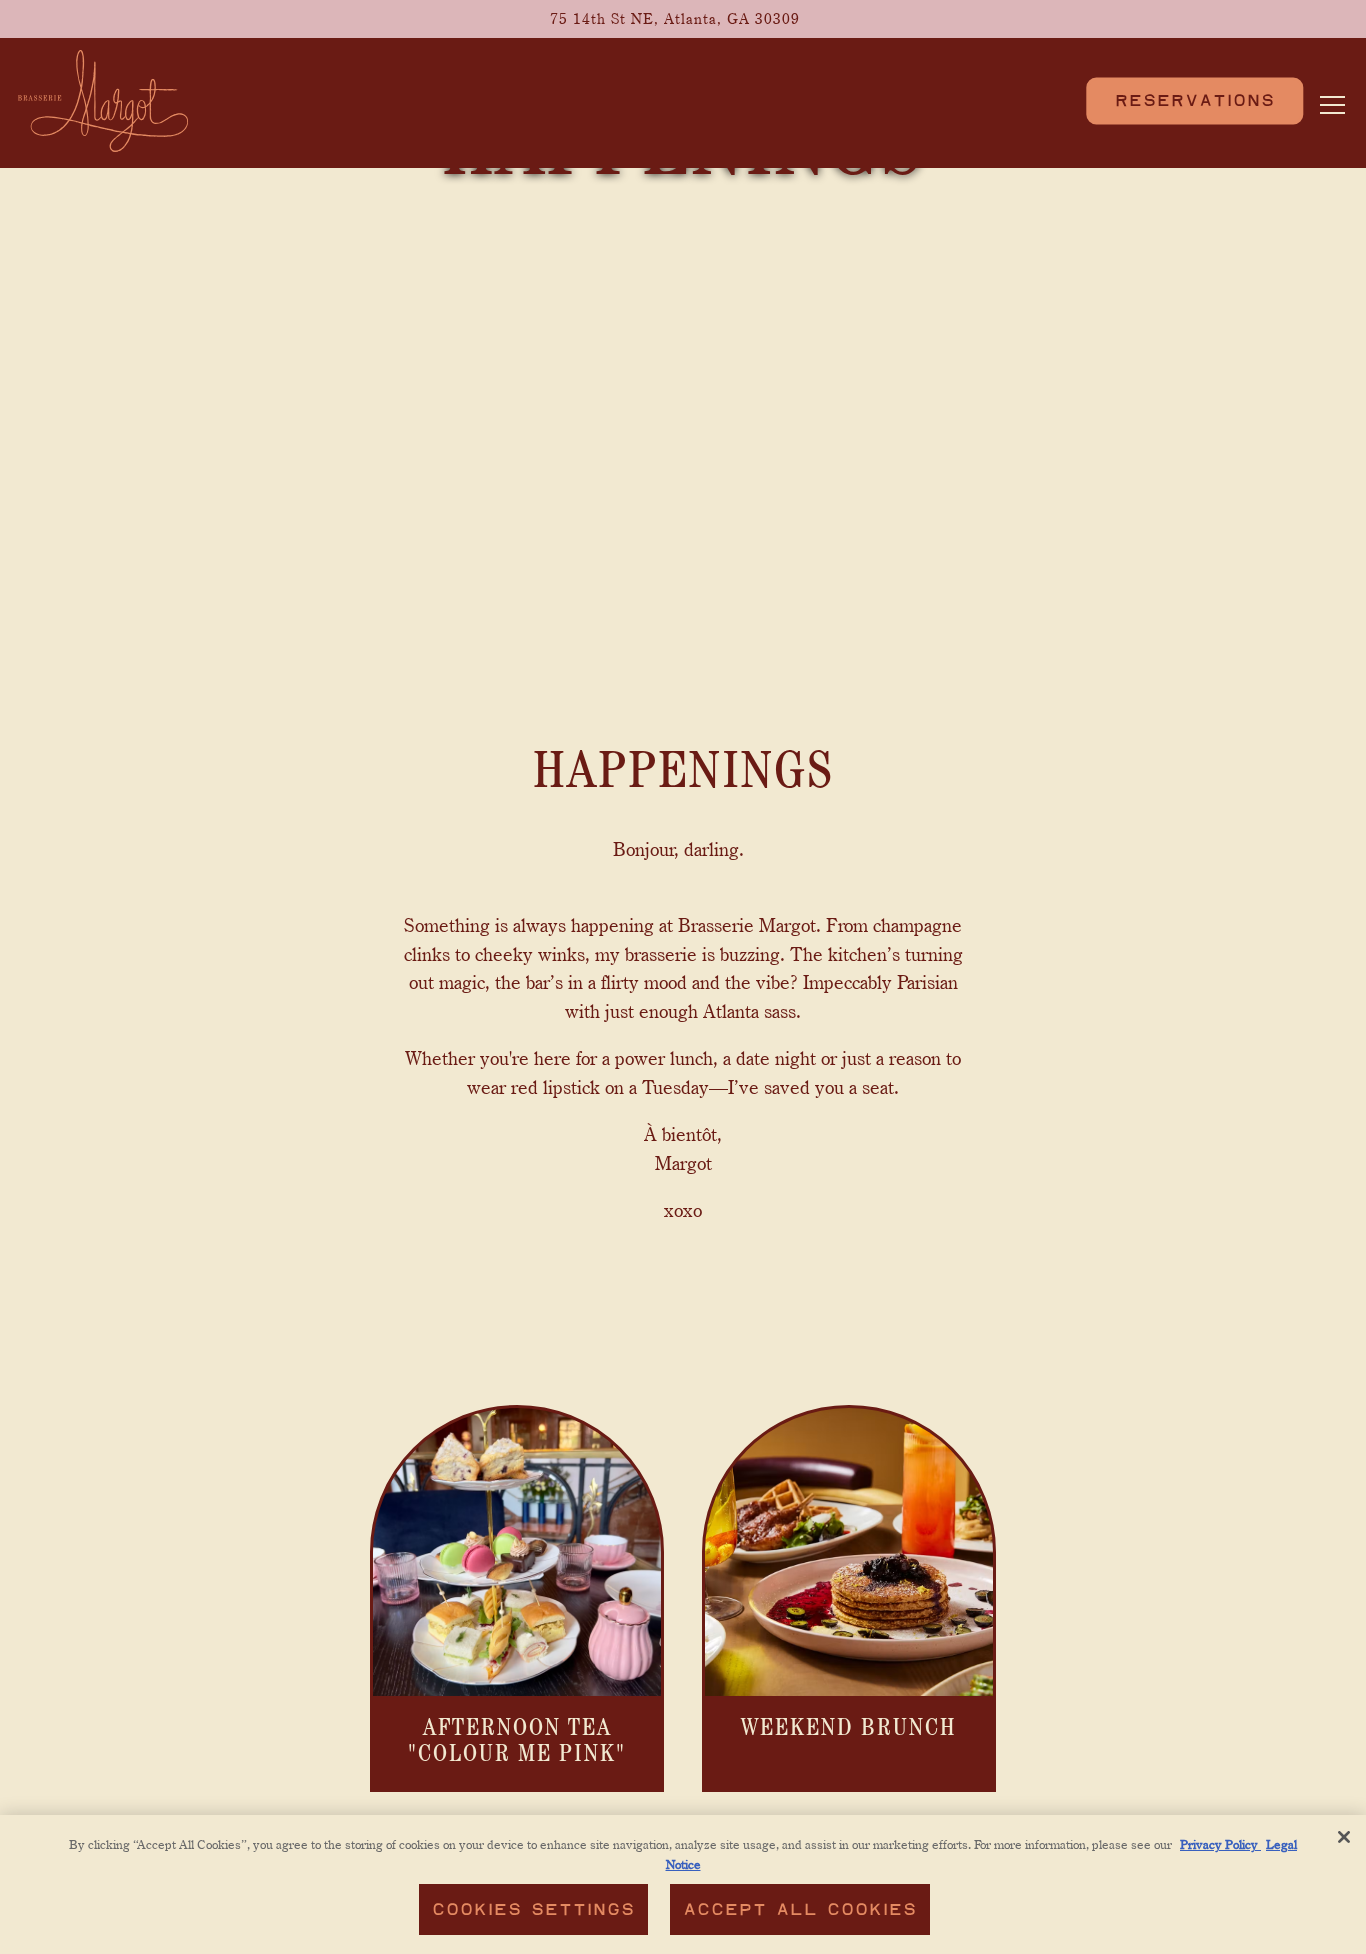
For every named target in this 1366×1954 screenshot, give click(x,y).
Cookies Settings (533, 1909)
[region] (683, 1884)
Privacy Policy (1220, 1844)
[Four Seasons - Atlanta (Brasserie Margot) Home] (103, 98)
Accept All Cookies (800, 1909)
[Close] (1344, 1837)
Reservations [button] (1195, 99)
